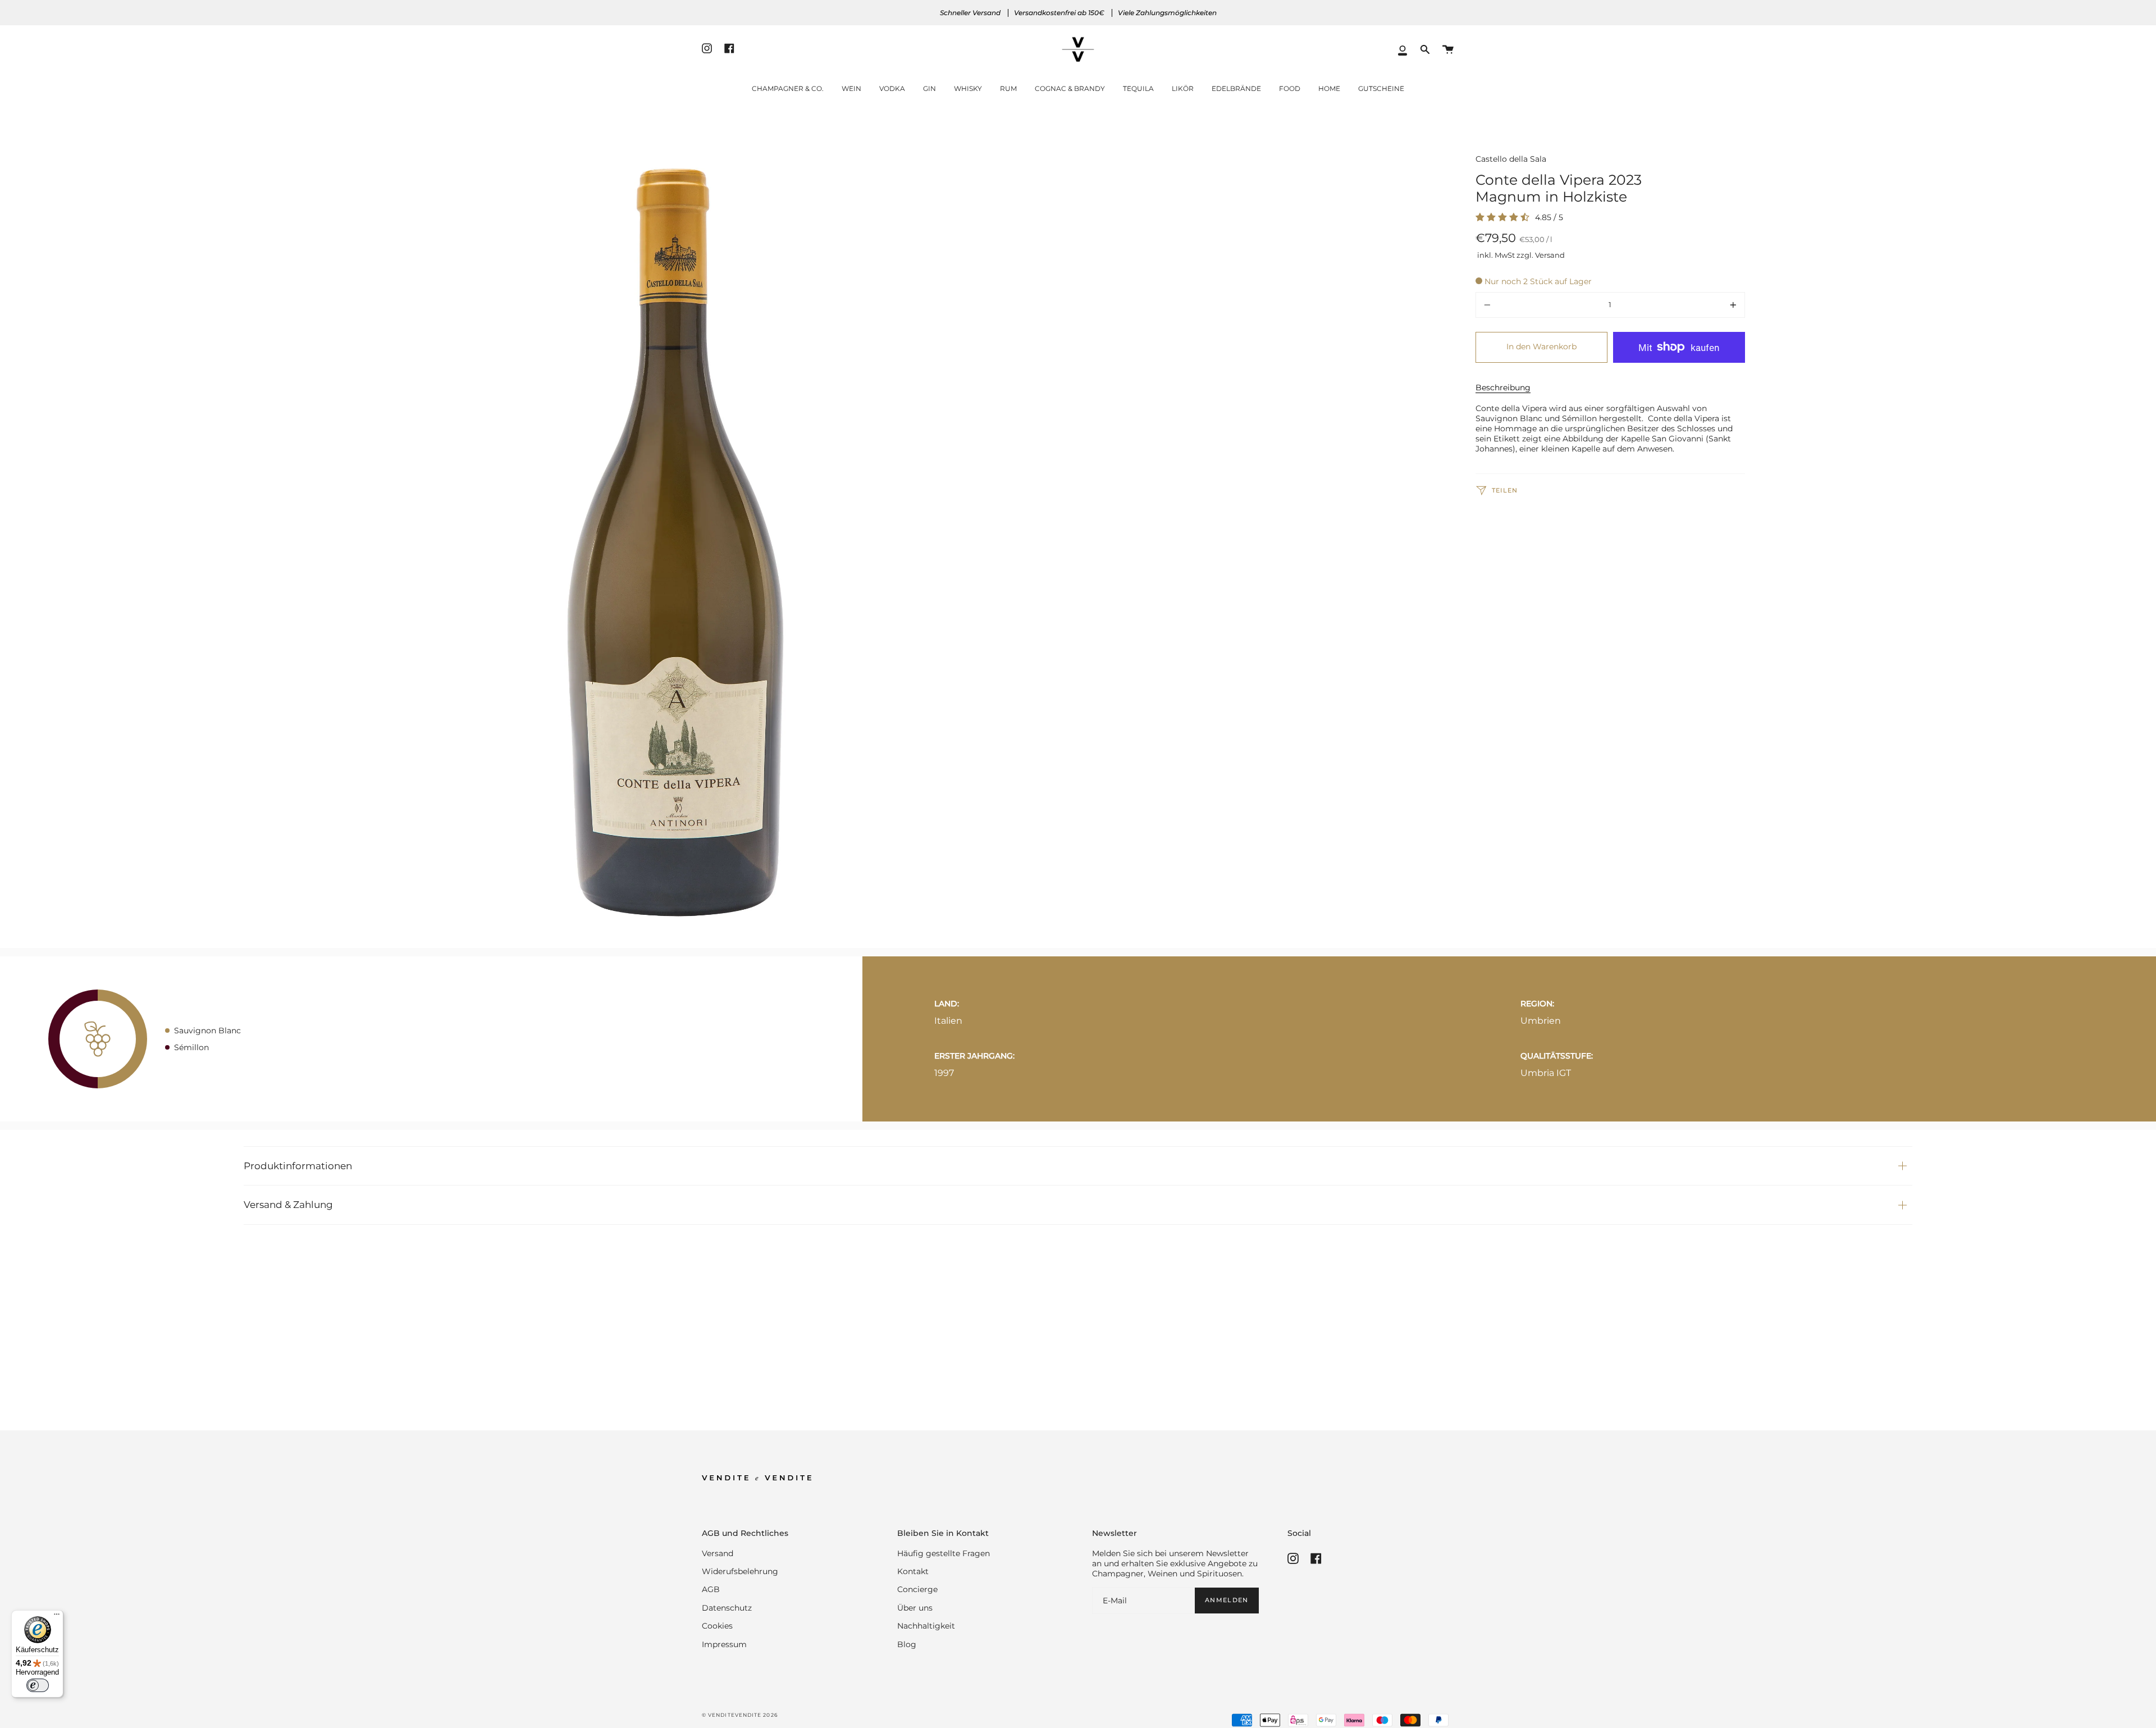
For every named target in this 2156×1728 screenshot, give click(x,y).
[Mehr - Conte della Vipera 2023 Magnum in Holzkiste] (1691, 305)
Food (1290, 88)
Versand (718, 1553)
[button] (1425, 50)
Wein (851, 88)
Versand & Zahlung (288, 1204)
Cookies (717, 1626)
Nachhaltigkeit (926, 1626)
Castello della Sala (1511, 159)
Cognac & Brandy (1070, 88)
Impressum (724, 1644)
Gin (929, 88)
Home (1329, 88)
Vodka (892, 88)
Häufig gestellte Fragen (944, 1553)
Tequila (1138, 88)
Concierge (917, 1589)
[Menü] (57, 1617)
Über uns (915, 1608)
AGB (711, 1589)
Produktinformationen (298, 1166)
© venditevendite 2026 (740, 1715)
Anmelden (1227, 1600)
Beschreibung (1503, 387)
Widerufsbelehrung (740, 1571)
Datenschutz (727, 1608)
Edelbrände (1236, 88)
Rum (1008, 88)
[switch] (38, 1685)
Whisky (968, 88)
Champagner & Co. (788, 88)
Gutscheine (1381, 88)
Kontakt (913, 1571)
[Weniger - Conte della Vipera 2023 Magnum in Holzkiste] (1529, 305)
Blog (907, 1644)
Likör (1183, 88)
